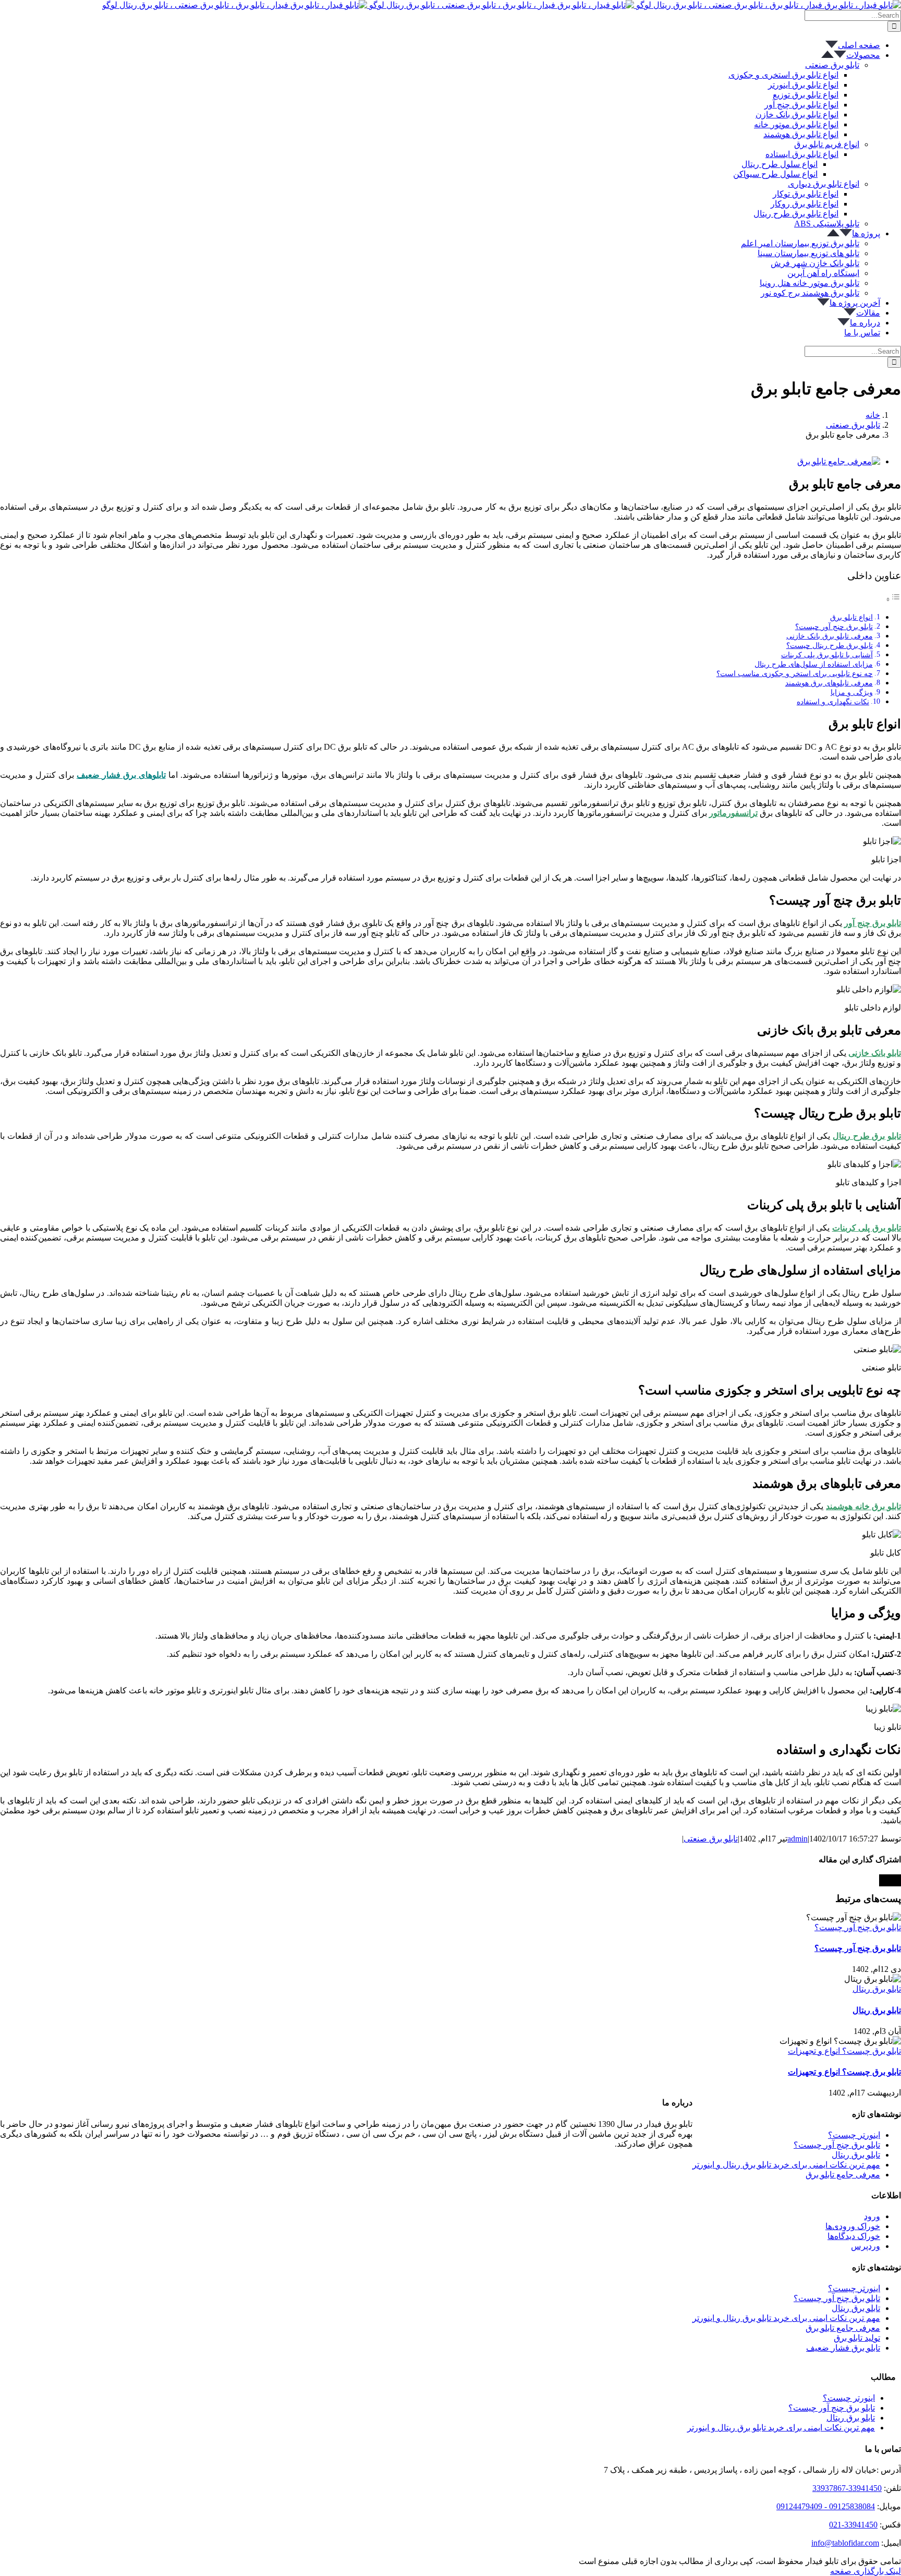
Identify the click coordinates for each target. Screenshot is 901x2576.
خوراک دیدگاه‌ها (854, 2236)
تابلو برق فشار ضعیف (843, 2348)
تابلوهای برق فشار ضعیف (121, 775)
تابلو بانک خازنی (875, 1053)
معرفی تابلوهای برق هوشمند (829, 683)
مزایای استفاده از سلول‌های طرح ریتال (814, 664)
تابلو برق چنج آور (873, 923)
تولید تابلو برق (857, 2338)
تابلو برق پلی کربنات (867, 1228)
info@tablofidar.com (845, 2543)
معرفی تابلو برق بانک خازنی (830, 636)
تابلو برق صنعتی (711, 1839)
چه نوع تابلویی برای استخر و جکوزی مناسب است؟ (795, 673)
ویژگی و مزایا (852, 692)
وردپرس (866, 2246)
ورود (872, 2216)
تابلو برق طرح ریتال (867, 1136)
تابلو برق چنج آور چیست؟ (834, 627)
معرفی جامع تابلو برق (843, 2175)
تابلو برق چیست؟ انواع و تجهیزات (844, 2051)
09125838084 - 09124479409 (826, 2506)
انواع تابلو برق (851, 617)
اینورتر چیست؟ (854, 2135)
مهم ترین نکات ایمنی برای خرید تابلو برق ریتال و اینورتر (786, 2165)
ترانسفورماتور (733, 813)
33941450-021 (853, 2525)
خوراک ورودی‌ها (853, 2226)
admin (797, 1839)
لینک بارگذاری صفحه (866, 2571)
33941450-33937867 (847, 2488)
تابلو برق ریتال (877, 1989)
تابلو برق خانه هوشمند (863, 1506)
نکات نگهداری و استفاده (833, 702)
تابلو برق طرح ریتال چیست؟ (830, 645)
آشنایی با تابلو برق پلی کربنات (827, 655)
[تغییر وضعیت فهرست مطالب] (893, 599)
